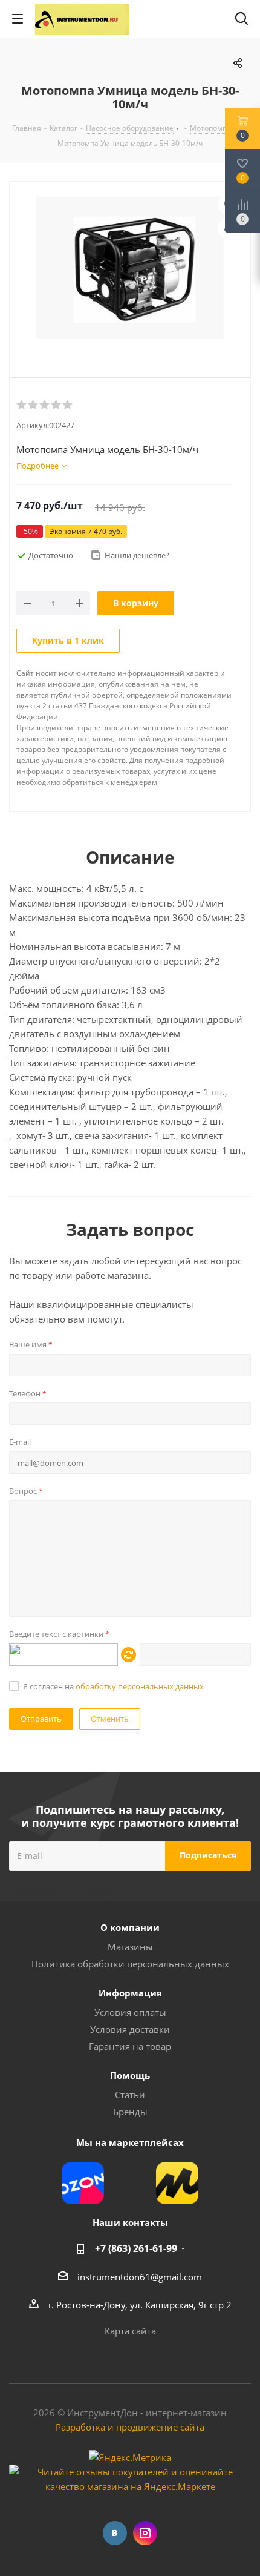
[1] (22, 405)
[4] (57, 405)
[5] (68, 405)
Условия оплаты (130, 2012)
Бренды (130, 2112)
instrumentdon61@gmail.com (140, 2277)
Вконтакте (115, 2533)
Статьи (130, 2095)
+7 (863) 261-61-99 (136, 2248)
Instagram (145, 2533)
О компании (130, 1927)
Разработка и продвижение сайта (130, 2427)
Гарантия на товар (130, 2046)
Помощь (130, 2075)
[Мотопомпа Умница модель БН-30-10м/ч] (130, 269)
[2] (34, 405)
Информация (130, 1993)
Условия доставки (130, 2029)
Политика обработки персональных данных (130, 1964)
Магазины (130, 1947)
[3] (45, 405)
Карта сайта (130, 2331)
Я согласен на (113, 1686)
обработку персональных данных (140, 1686)
